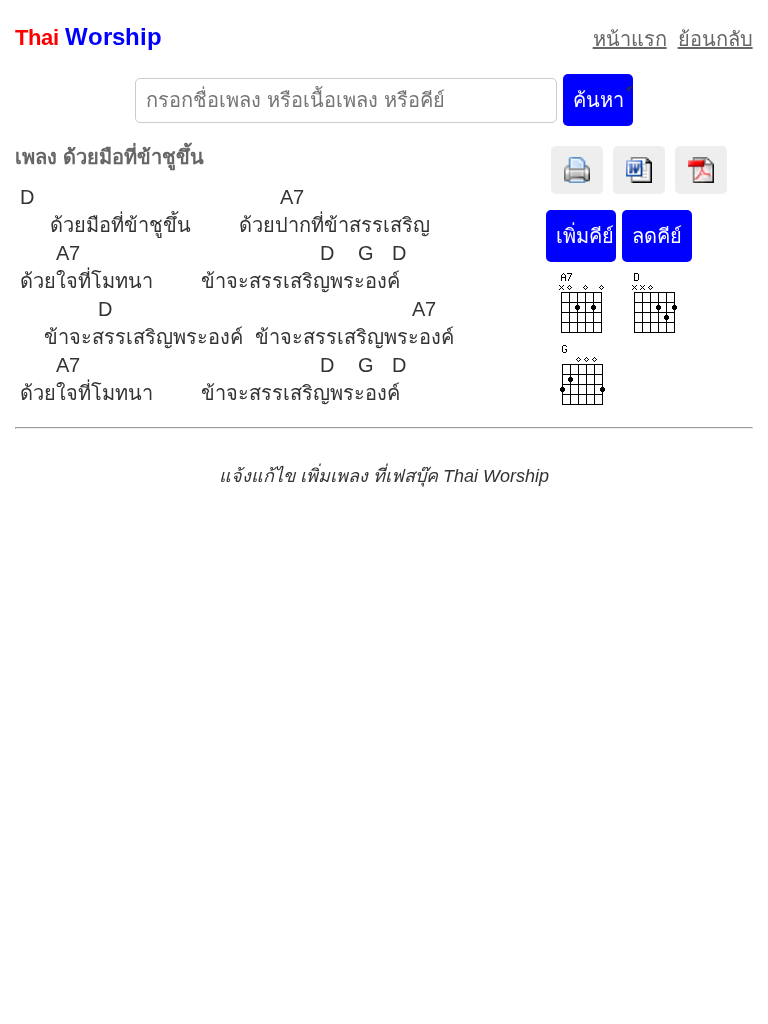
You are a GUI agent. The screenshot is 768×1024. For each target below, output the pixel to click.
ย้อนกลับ (715, 39)
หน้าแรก (630, 39)
